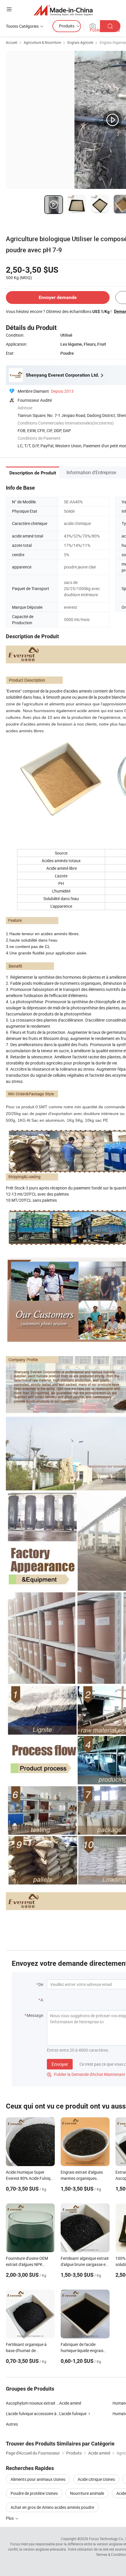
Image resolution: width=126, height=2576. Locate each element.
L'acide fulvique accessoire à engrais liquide (33, 2414)
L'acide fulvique (73, 2414)
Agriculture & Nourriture (42, 42)
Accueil (12, 42)
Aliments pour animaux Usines (38, 2479)
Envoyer (60, 2064)
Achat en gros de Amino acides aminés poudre (52, 2507)
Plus (10, 2518)
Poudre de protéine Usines (34, 2493)
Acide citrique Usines (96, 2479)
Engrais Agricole (80, 42)
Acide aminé (70, 2403)
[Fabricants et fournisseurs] (63, 10)
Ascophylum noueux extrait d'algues (33, 2403)
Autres (12, 2424)
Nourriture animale (87, 2493)
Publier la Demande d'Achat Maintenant (86, 2074)
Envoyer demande (58, 297)
